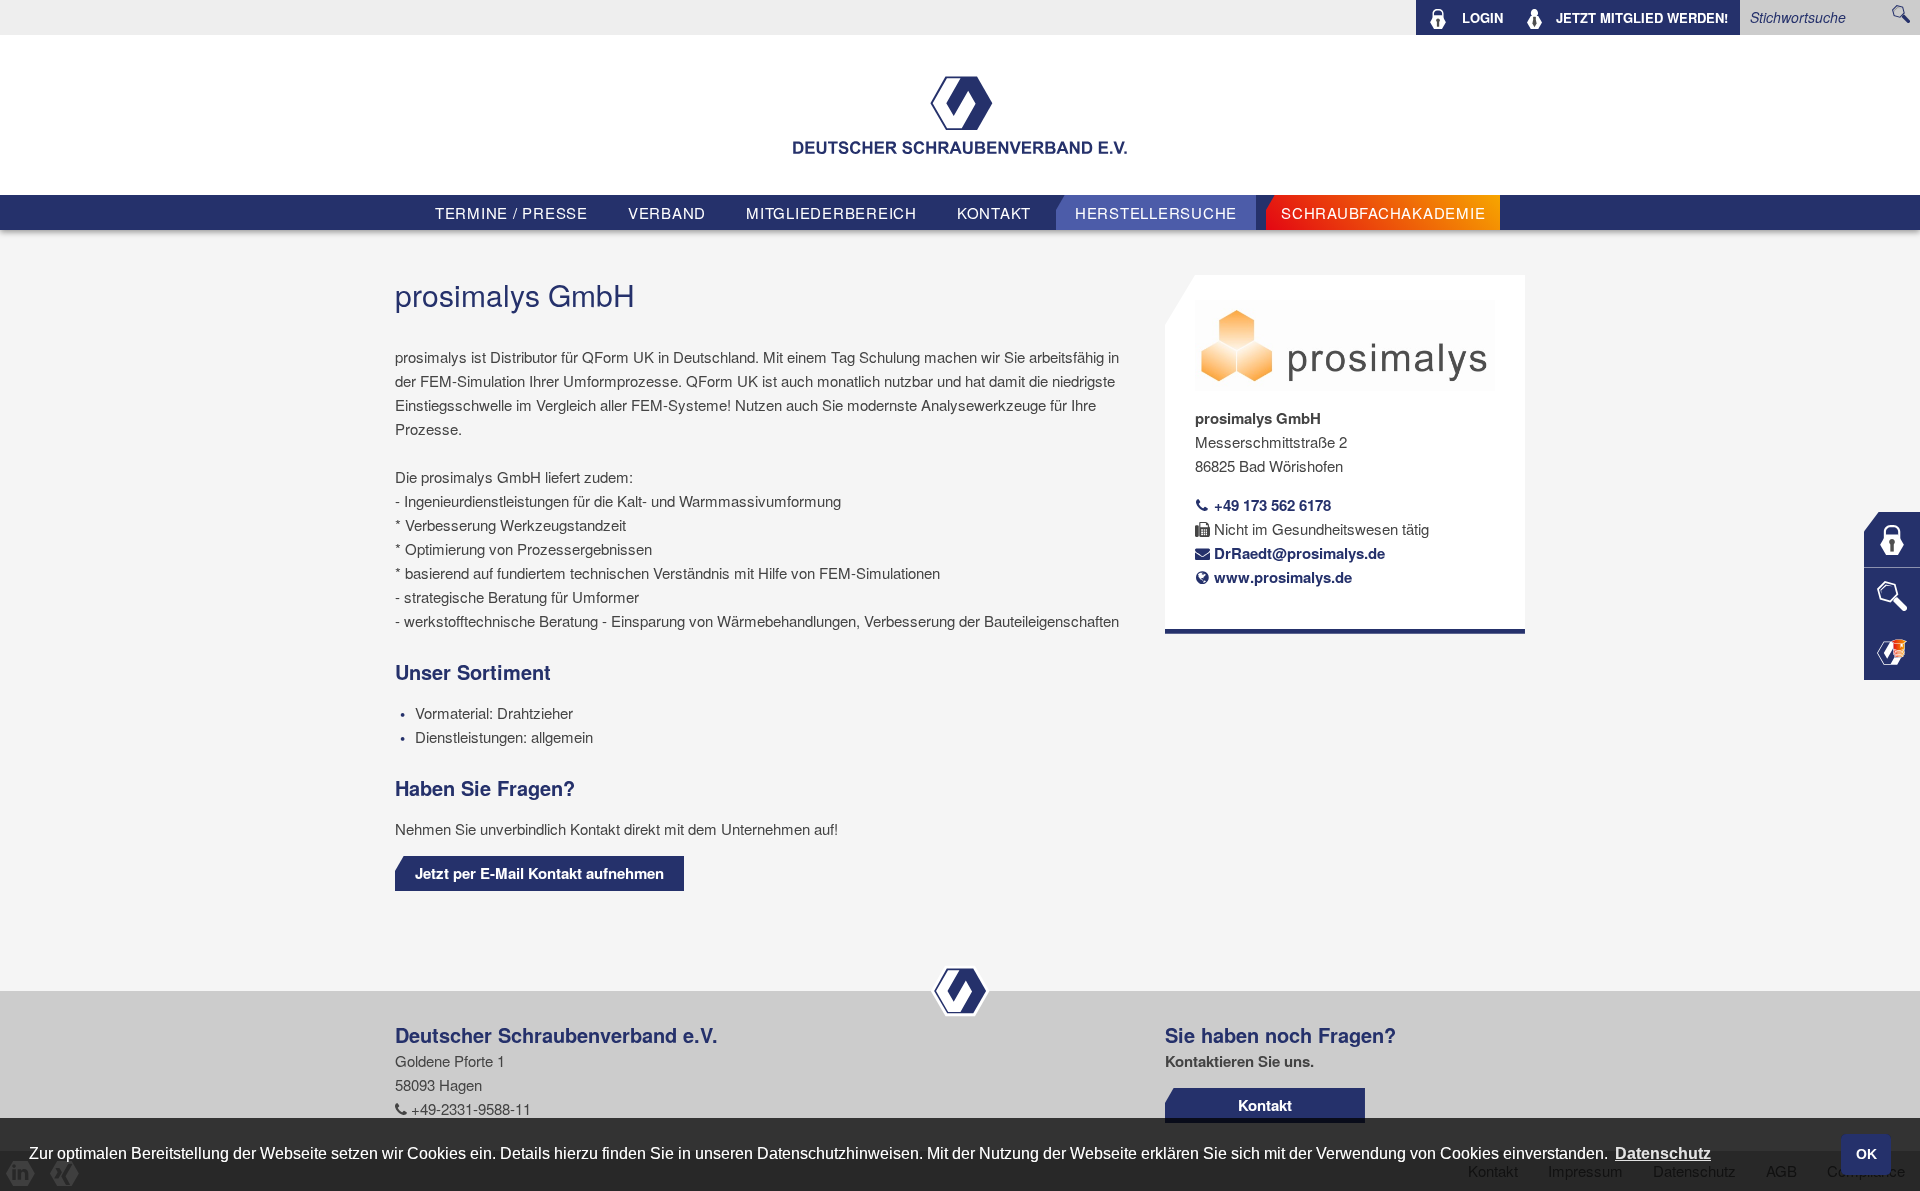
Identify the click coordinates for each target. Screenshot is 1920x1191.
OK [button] (1866, 1154)
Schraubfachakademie (1383, 212)
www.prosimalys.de (1281, 577)
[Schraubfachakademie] (1892, 652)
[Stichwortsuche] (1892, 596)
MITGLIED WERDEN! (1642, 17)
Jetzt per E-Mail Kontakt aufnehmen (539, 873)
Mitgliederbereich (831, 212)
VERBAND (667, 212)
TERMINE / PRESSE (511, 212)
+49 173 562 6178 (1270, 505)
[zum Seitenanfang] (960, 989)
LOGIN (1480, 17)
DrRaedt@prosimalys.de (1297, 553)
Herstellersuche (1156, 212)
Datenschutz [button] (1663, 1153)
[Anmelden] (1892, 540)
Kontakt (994, 212)
